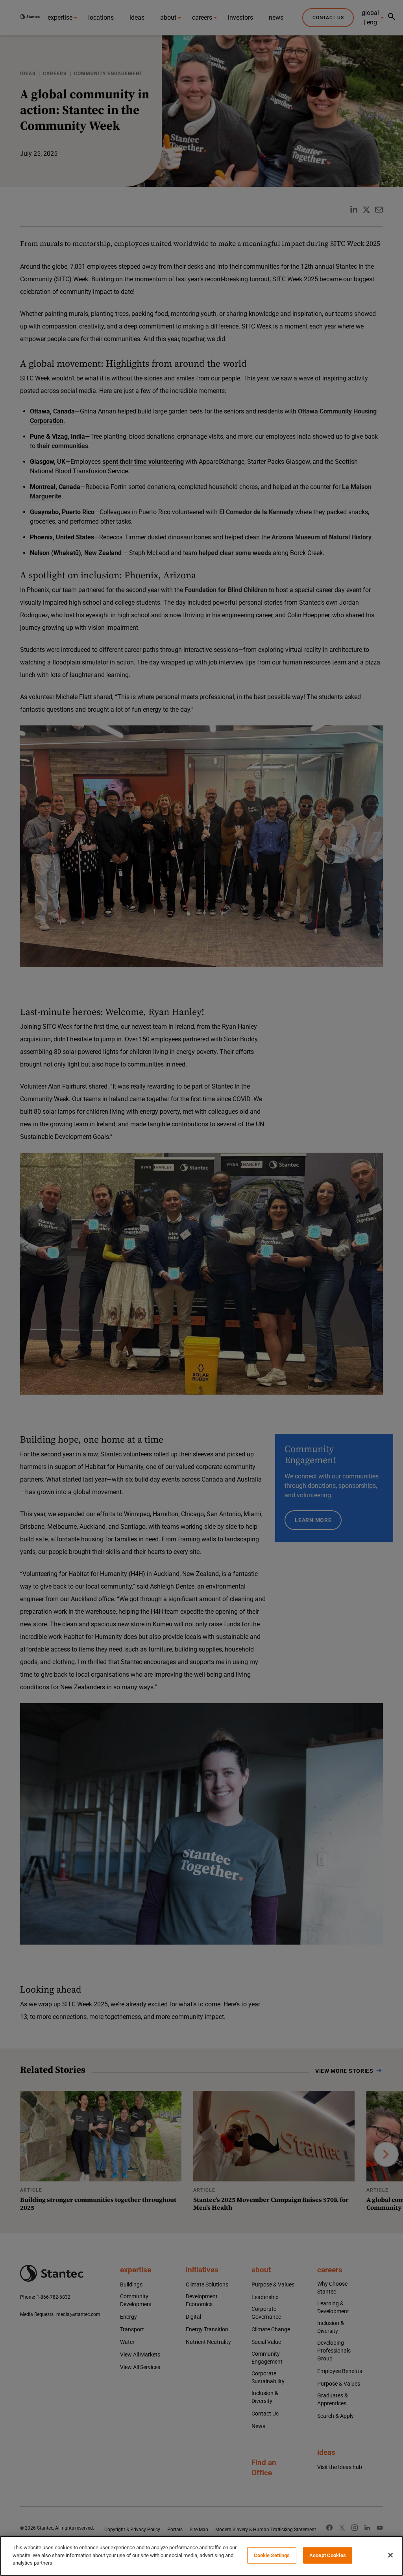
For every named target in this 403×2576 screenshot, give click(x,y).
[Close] (390, 2555)
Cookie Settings (272, 2555)
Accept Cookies (328, 2555)
